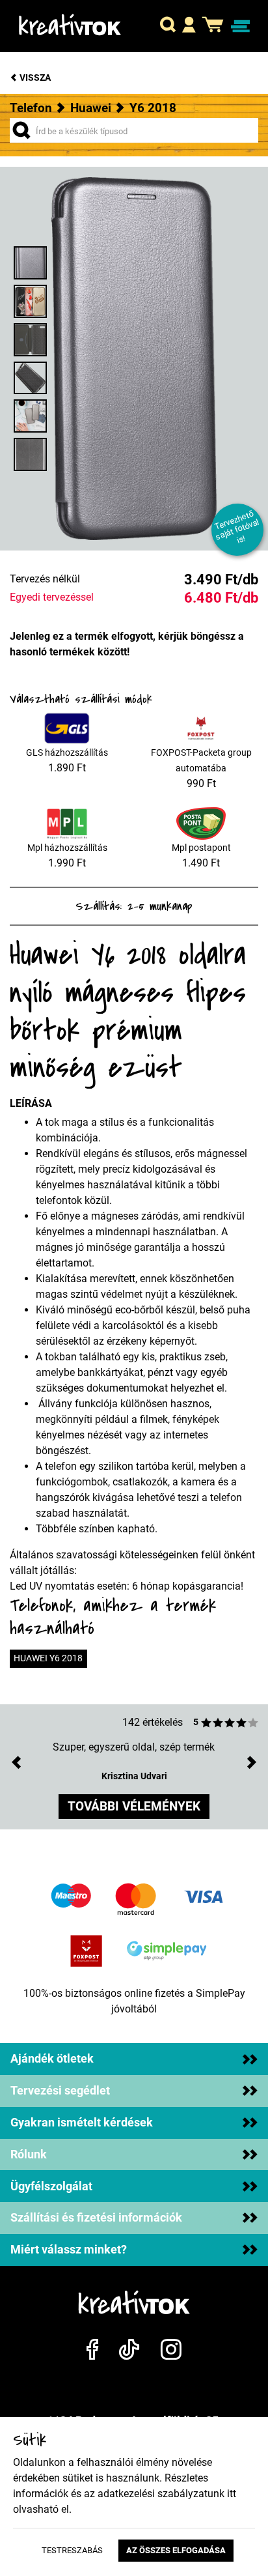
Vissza (34, 78)
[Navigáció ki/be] (240, 26)
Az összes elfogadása (176, 2550)
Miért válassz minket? (69, 2250)
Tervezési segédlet (60, 2091)
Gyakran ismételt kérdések (82, 2123)
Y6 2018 (153, 108)
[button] (168, 26)
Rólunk (29, 2154)
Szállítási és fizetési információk (96, 2218)
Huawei (91, 108)
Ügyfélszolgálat (51, 2186)
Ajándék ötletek (52, 2059)
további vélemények (134, 1806)
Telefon (31, 108)
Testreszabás (72, 2550)
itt (232, 2494)
